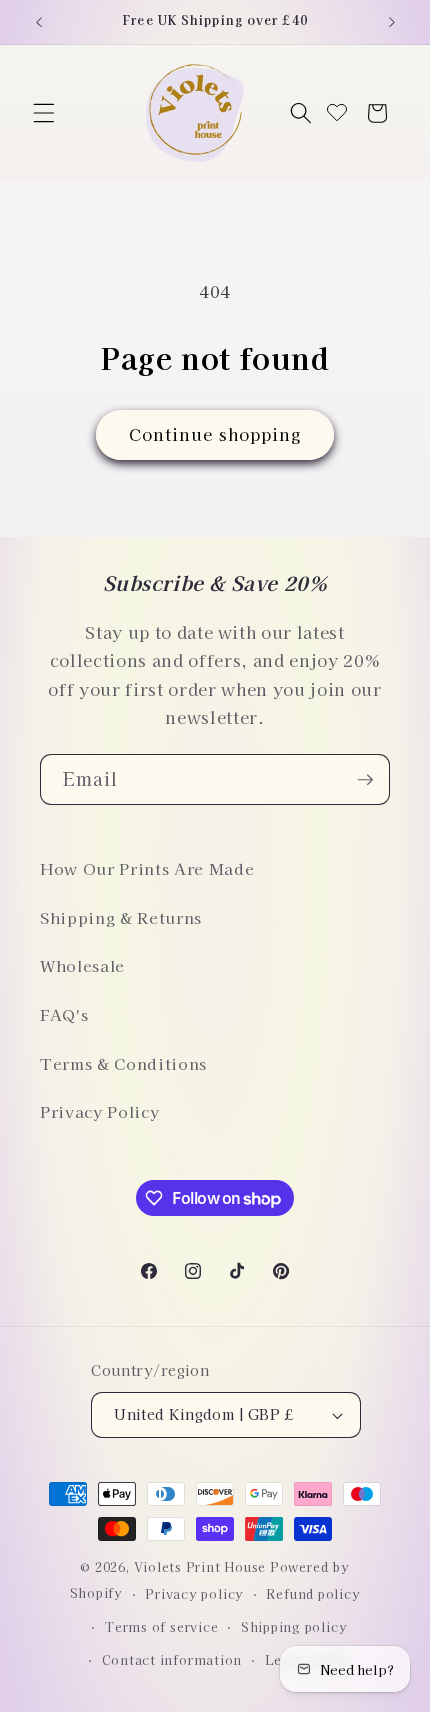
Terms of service (161, 1626)
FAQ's (64, 1014)
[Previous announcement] (39, 22)
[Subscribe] (365, 780)
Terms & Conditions (123, 1063)
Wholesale (82, 965)
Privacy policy (194, 1593)
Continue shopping (215, 434)
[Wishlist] (337, 113)
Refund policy (313, 1593)
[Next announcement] (392, 22)
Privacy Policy (99, 1111)
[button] (44, 113)
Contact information (172, 1659)
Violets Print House (200, 1566)
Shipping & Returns (121, 917)
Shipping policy (294, 1626)
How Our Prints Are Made (147, 868)
